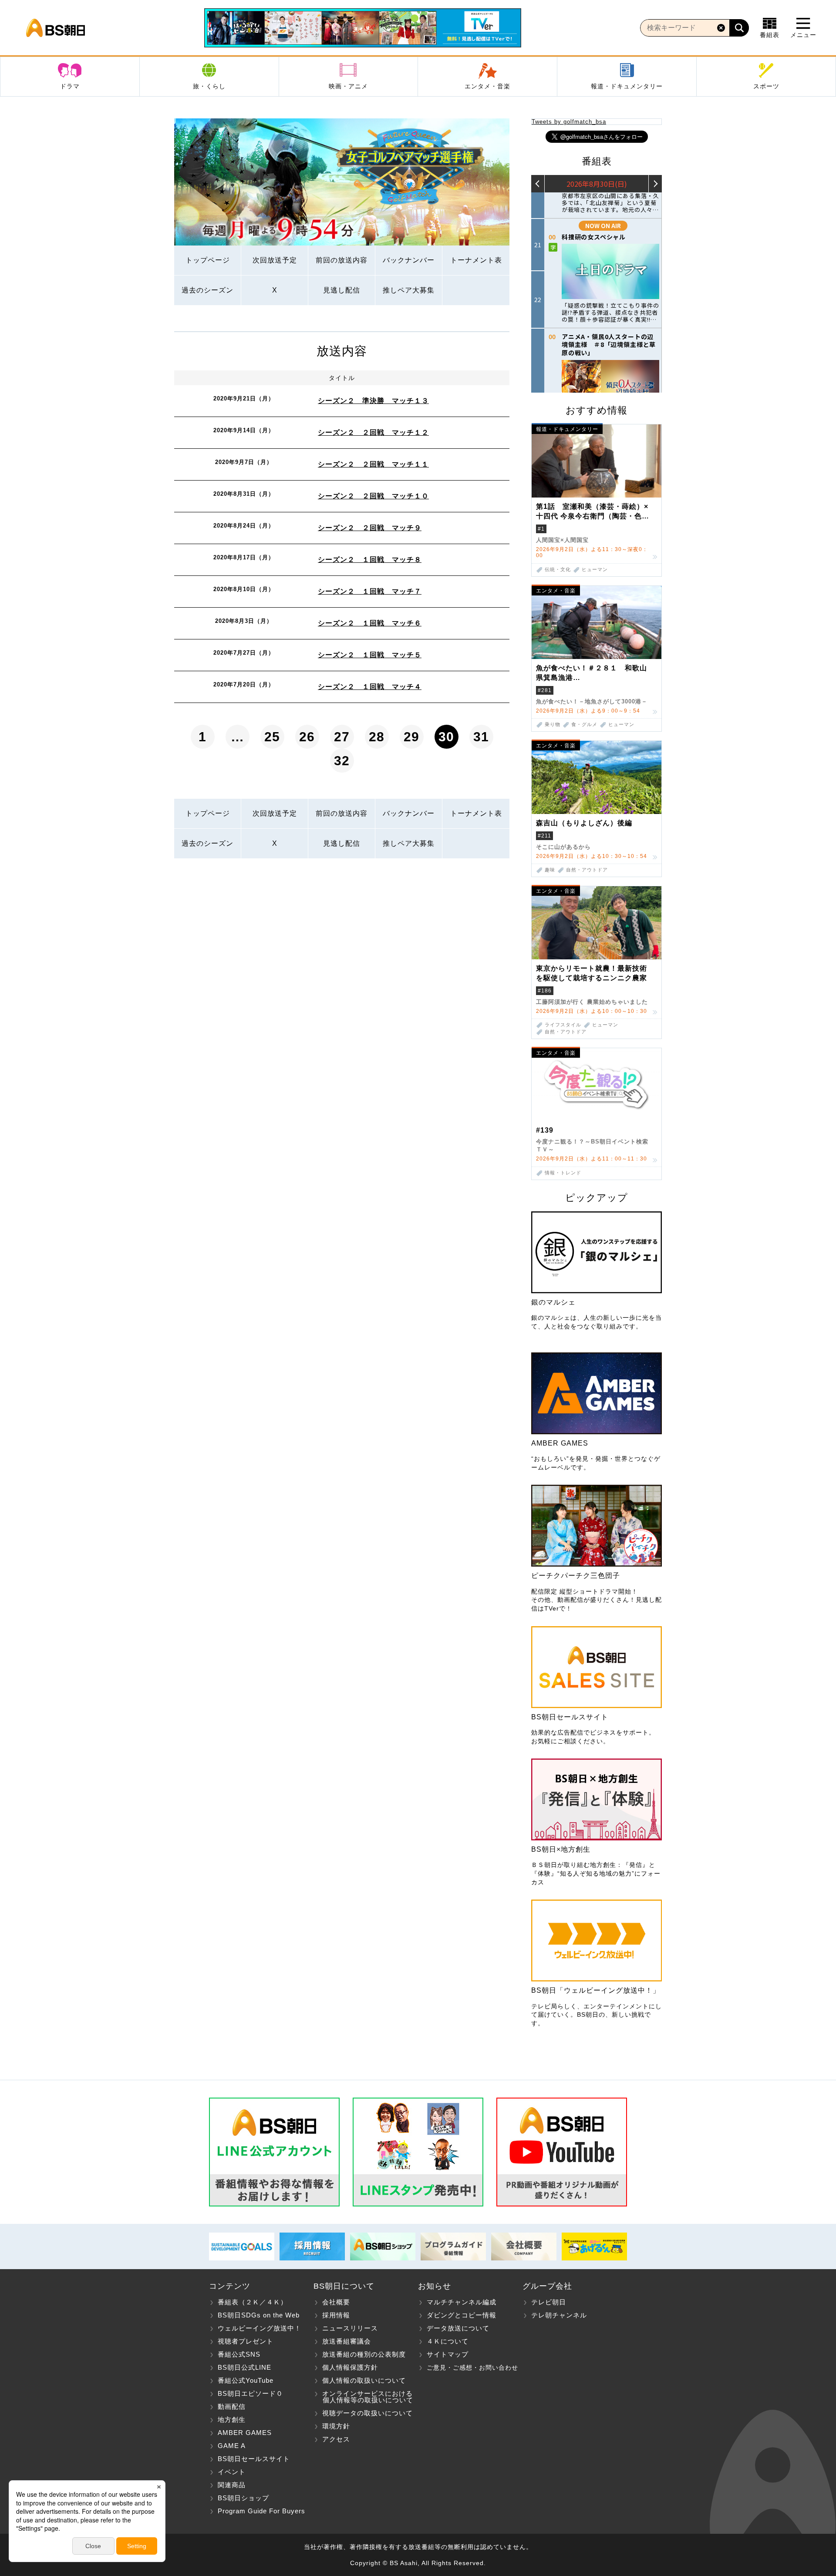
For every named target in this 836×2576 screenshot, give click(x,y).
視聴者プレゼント (246, 2341)
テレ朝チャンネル (559, 2315)
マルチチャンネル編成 (462, 2302)
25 (272, 737)
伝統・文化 (558, 570)
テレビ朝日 (549, 2302)
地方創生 (232, 2420)
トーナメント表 (476, 260)
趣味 (550, 870)
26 (307, 737)
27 (342, 737)
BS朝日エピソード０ (250, 2393)
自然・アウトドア (587, 870)
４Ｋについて (448, 2341)
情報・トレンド (563, 1173)
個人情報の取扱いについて (364, 2380)
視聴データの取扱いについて (367, 2413)
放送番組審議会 (347, 2341)
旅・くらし (209, 86)
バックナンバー (409, 260)
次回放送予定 (275, 260)
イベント (232, 2472)
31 (481, 737)
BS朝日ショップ (243, 2498)
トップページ (208, 260)
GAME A (232, 2446)
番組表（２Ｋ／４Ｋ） (253, 2302)
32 (342, 761)
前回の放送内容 (342, 260)
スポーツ (766, 86)
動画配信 (232, 2406)
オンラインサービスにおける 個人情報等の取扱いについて (363, 2397)
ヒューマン (595, 570)
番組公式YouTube (246, 2380)
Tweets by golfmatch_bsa (569, 122)
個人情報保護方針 (350, 2367)
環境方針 (336, 2426)
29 (411, 737)
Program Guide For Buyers (261, 2511)
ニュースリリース (350, 2328)
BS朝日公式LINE (244, 2367)
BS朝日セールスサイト (254, 2459)
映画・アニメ (348, 86)
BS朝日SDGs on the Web (259, 2315)
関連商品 (232, 2485)
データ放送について (458, 2328)
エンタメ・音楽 (487, 86)
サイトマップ (448, 2354)
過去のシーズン (207, 290)
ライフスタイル (563, 1025)
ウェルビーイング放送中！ (260, 2328)
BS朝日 (56, 28)
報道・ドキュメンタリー (627, 86)
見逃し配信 (342, 290)
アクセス (336, 2439)
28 (377, 737)
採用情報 (336, 2315)
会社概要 (336, 2302)
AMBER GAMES (245, 2433)
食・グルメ (584, 725)
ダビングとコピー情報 (462, 2315)
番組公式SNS (239, 2354)
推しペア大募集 (409, 290)
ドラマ (70, 86)
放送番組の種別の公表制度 (364, 2354)
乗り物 (553, 725)
